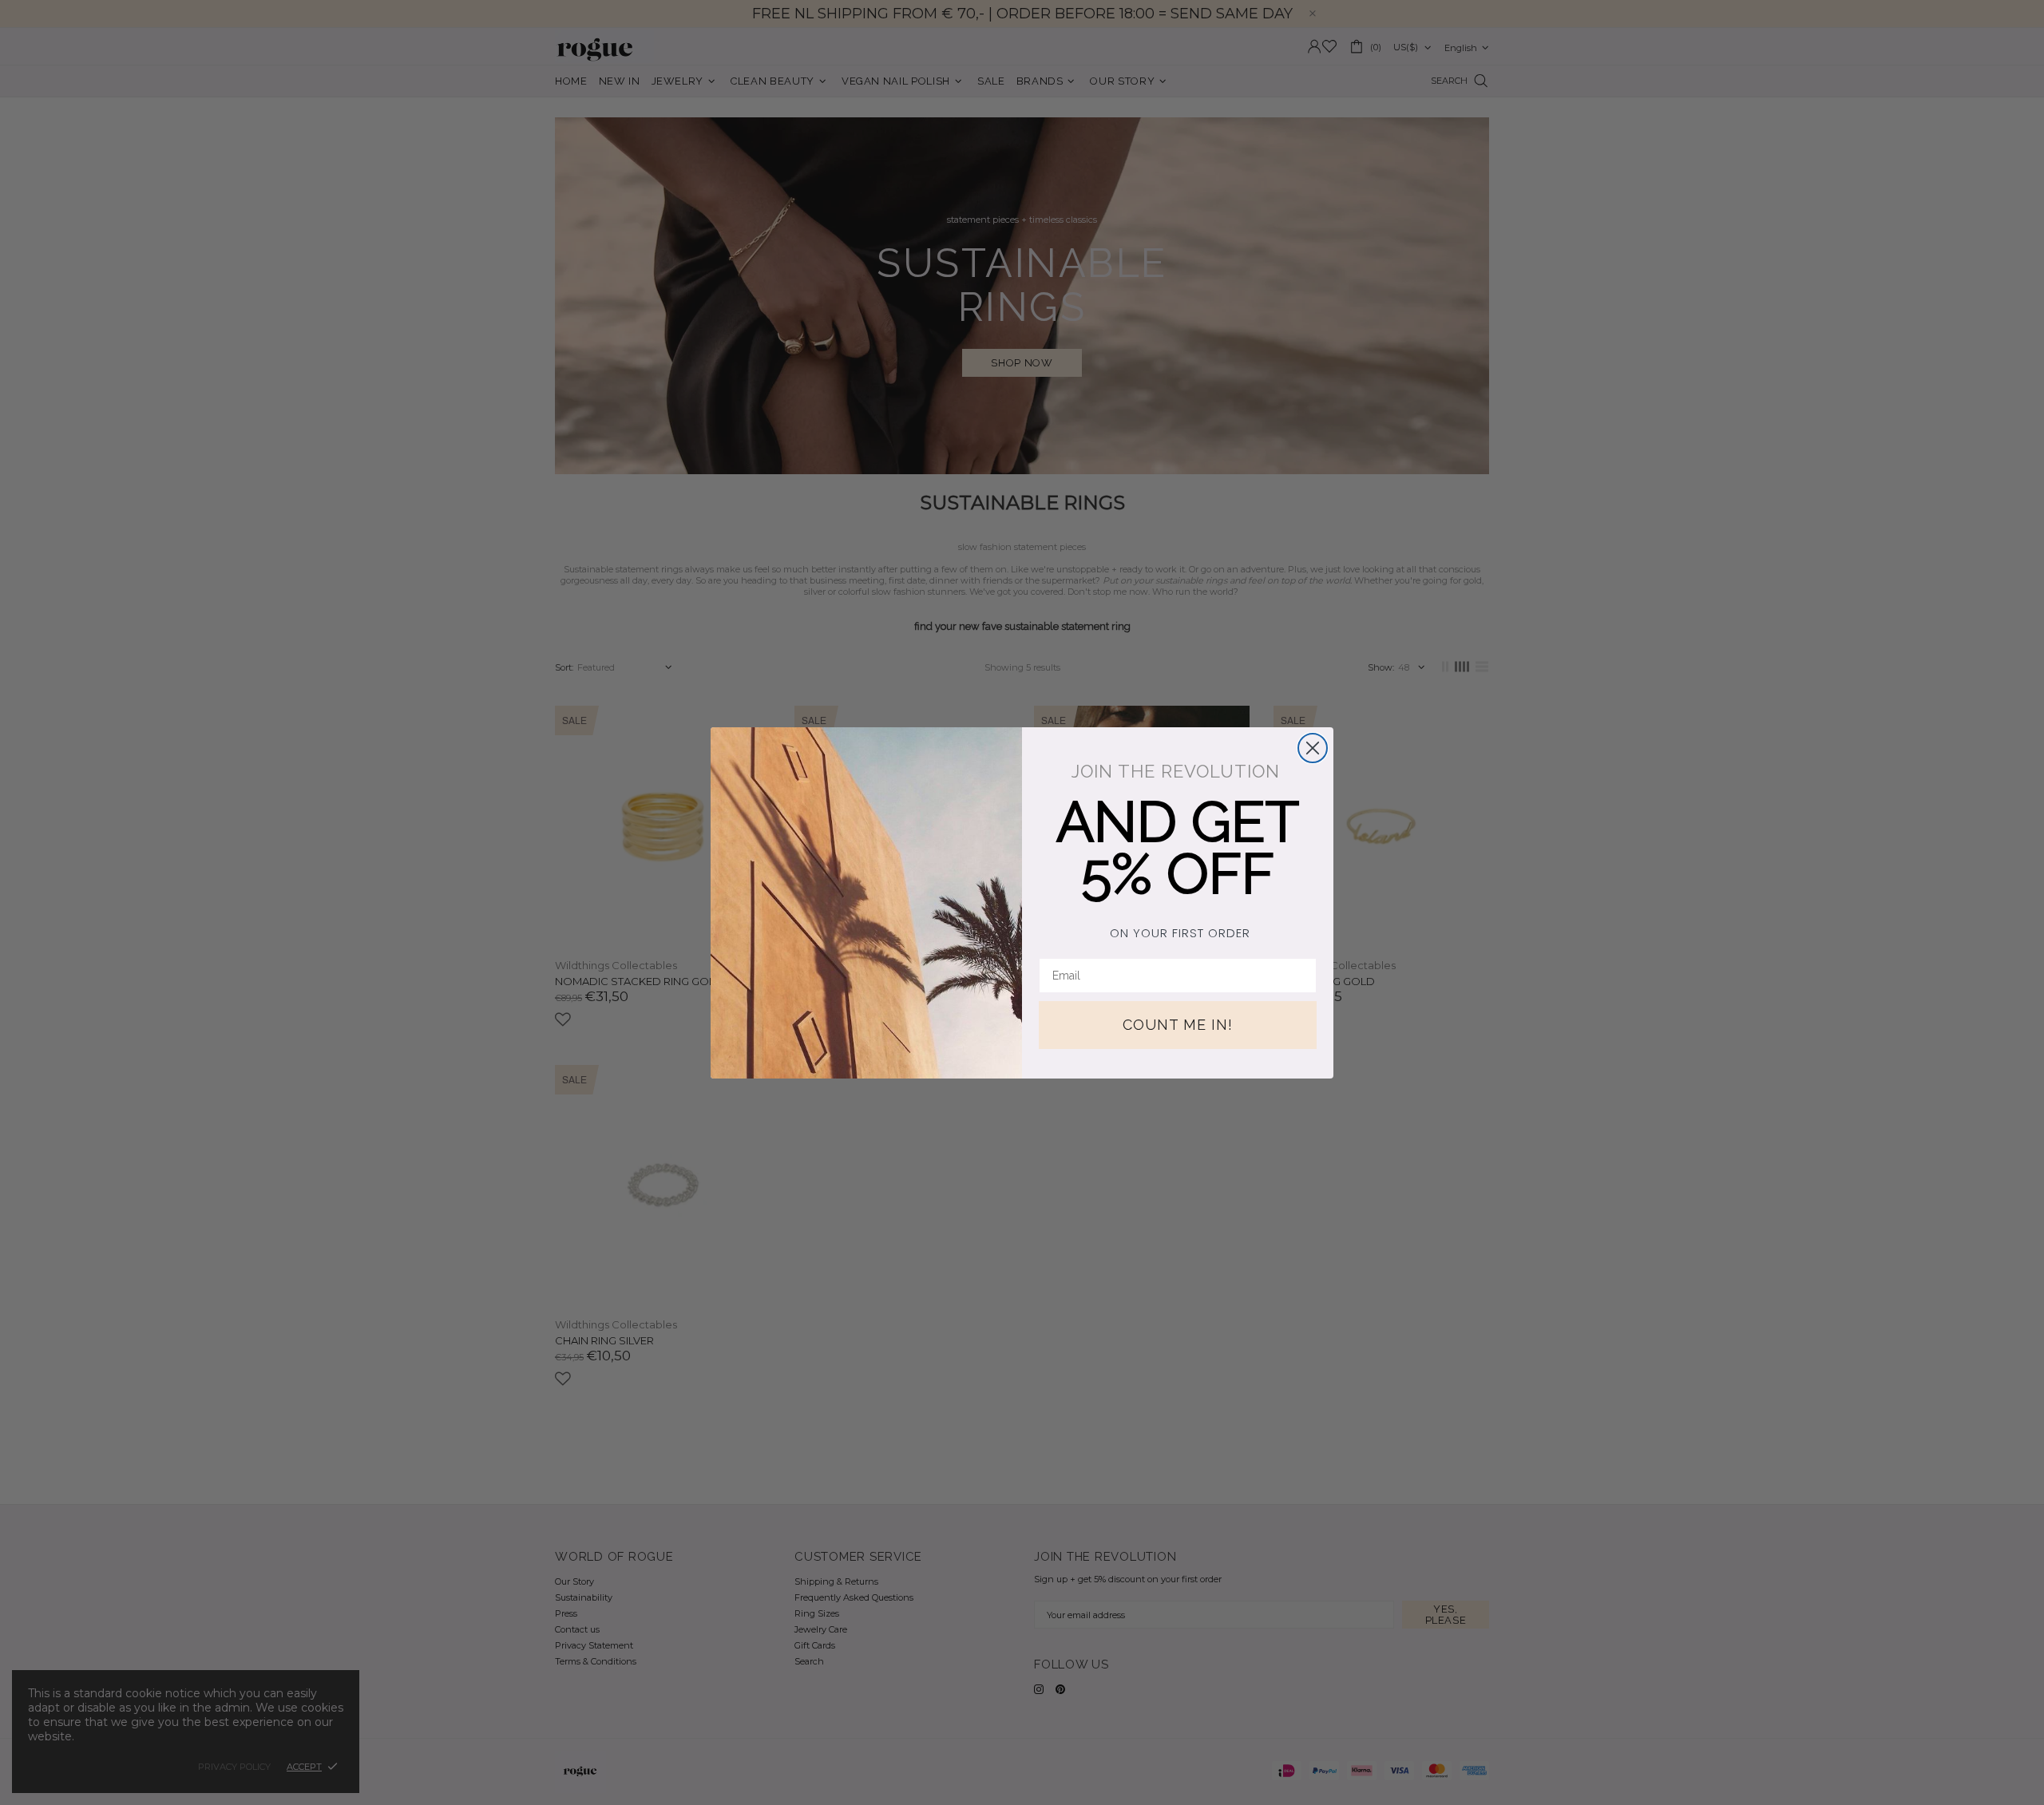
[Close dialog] (1313, 748)
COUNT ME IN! (1178, 1025)
